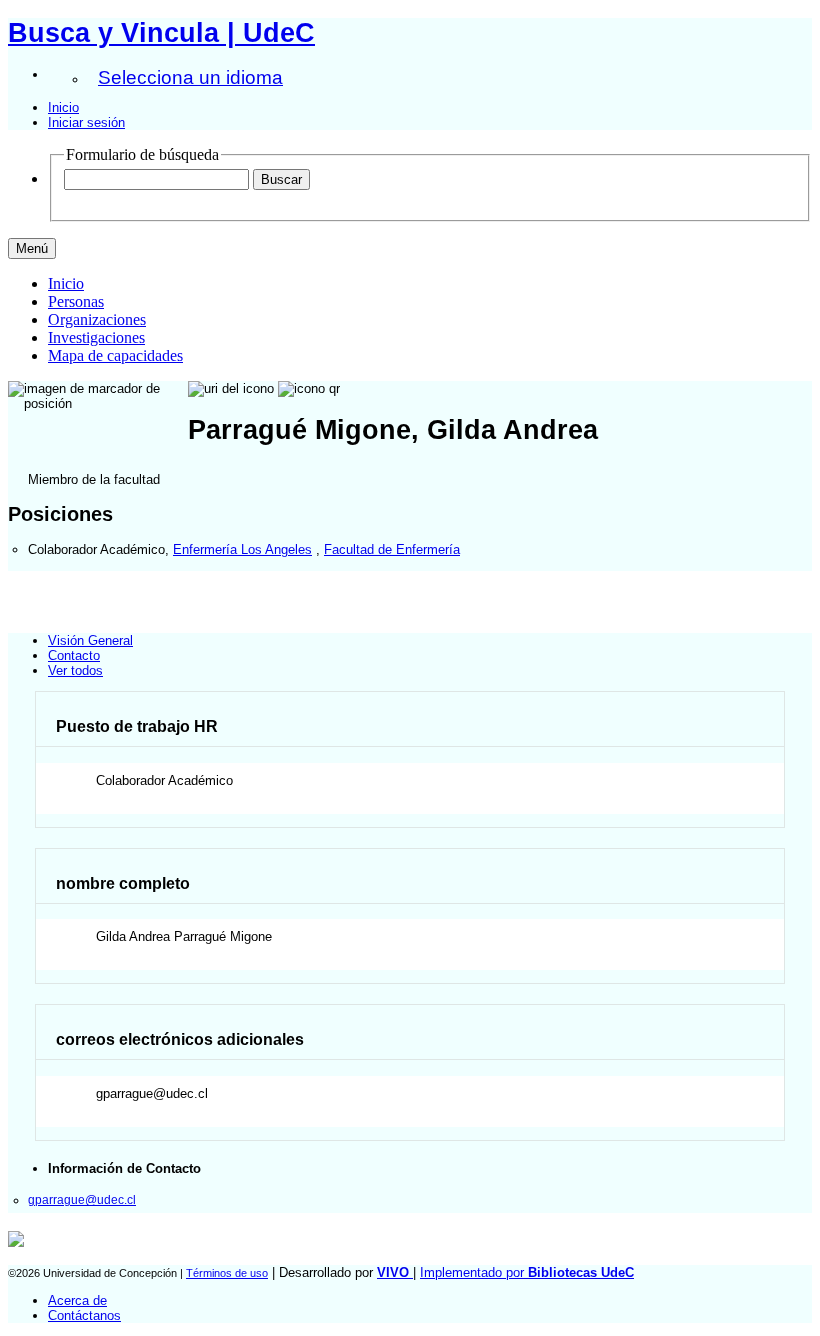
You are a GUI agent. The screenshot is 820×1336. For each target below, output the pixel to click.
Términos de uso (227, 1273)
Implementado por (527, 1272)
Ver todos (75, 670)
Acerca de (77, 1300)
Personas (76, 301)
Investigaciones (96, 337)
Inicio (63, 107)
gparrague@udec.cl (82, 1199)
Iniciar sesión (86, 122)
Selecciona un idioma (190, 77)
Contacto (74, 655)
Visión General (90, 640)
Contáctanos (84, 1315)
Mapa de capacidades (115, 355)
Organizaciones (97, 319)
